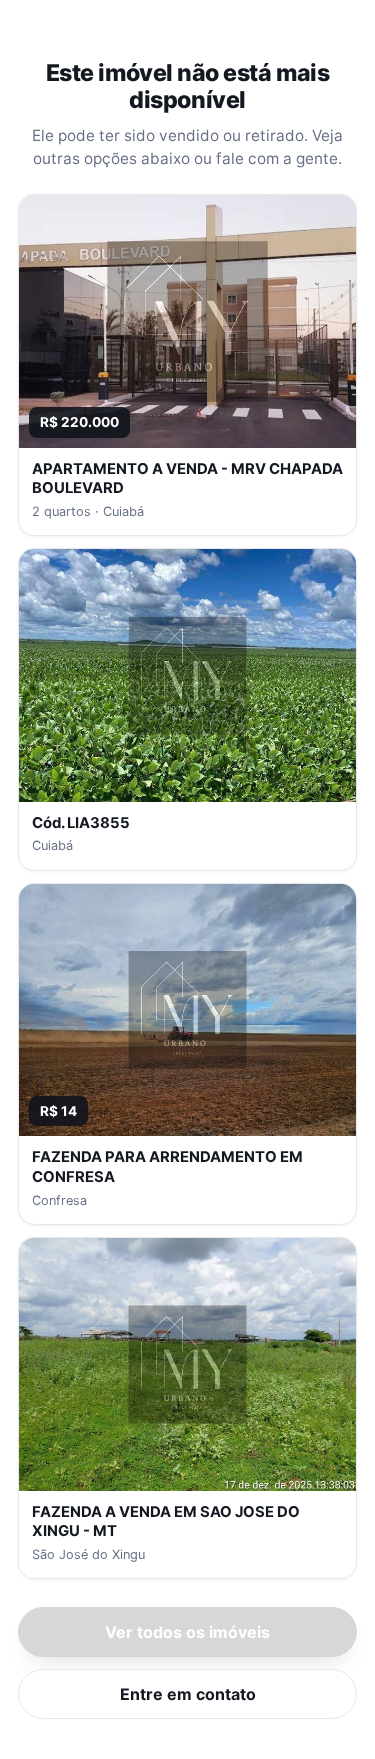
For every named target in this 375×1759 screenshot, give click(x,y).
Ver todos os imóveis (187, 1632)
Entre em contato (188, 1694)
